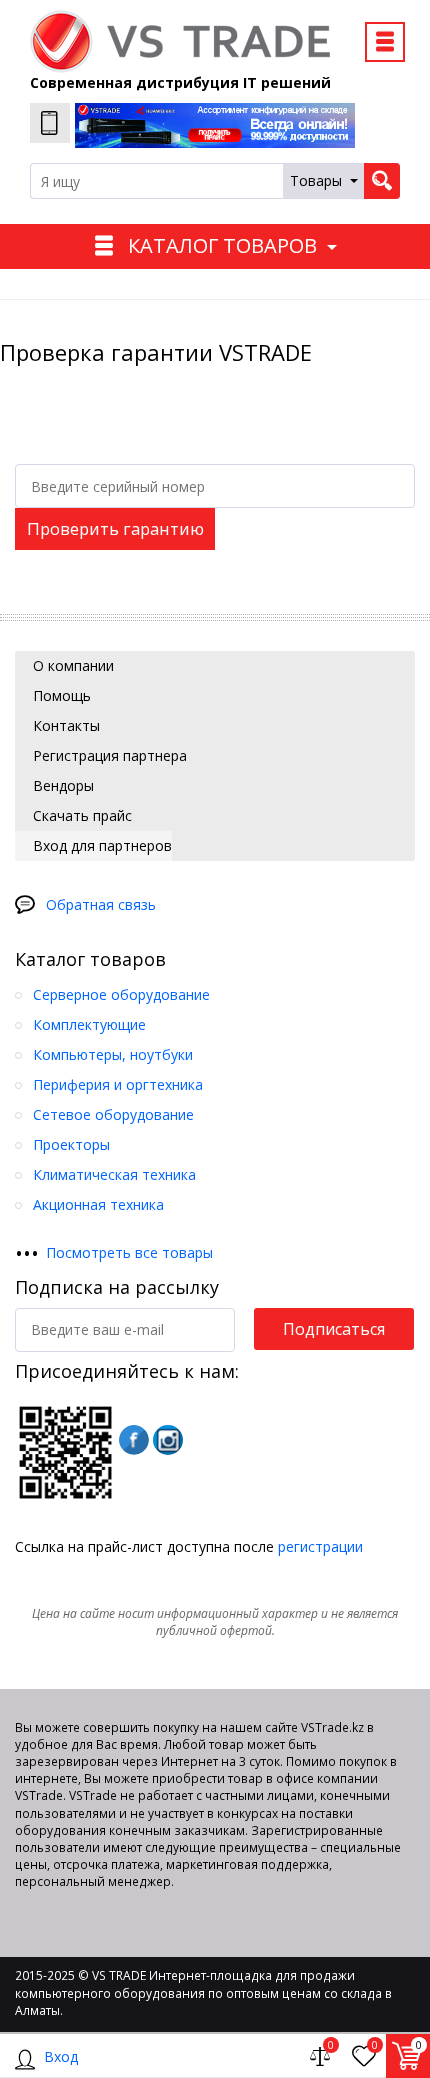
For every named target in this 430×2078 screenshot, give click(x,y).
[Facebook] (134, 1440)
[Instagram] (168, 1440)
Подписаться (334, 1329)
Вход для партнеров (100, 845)
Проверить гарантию (115, 528)
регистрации (320, 1546)
